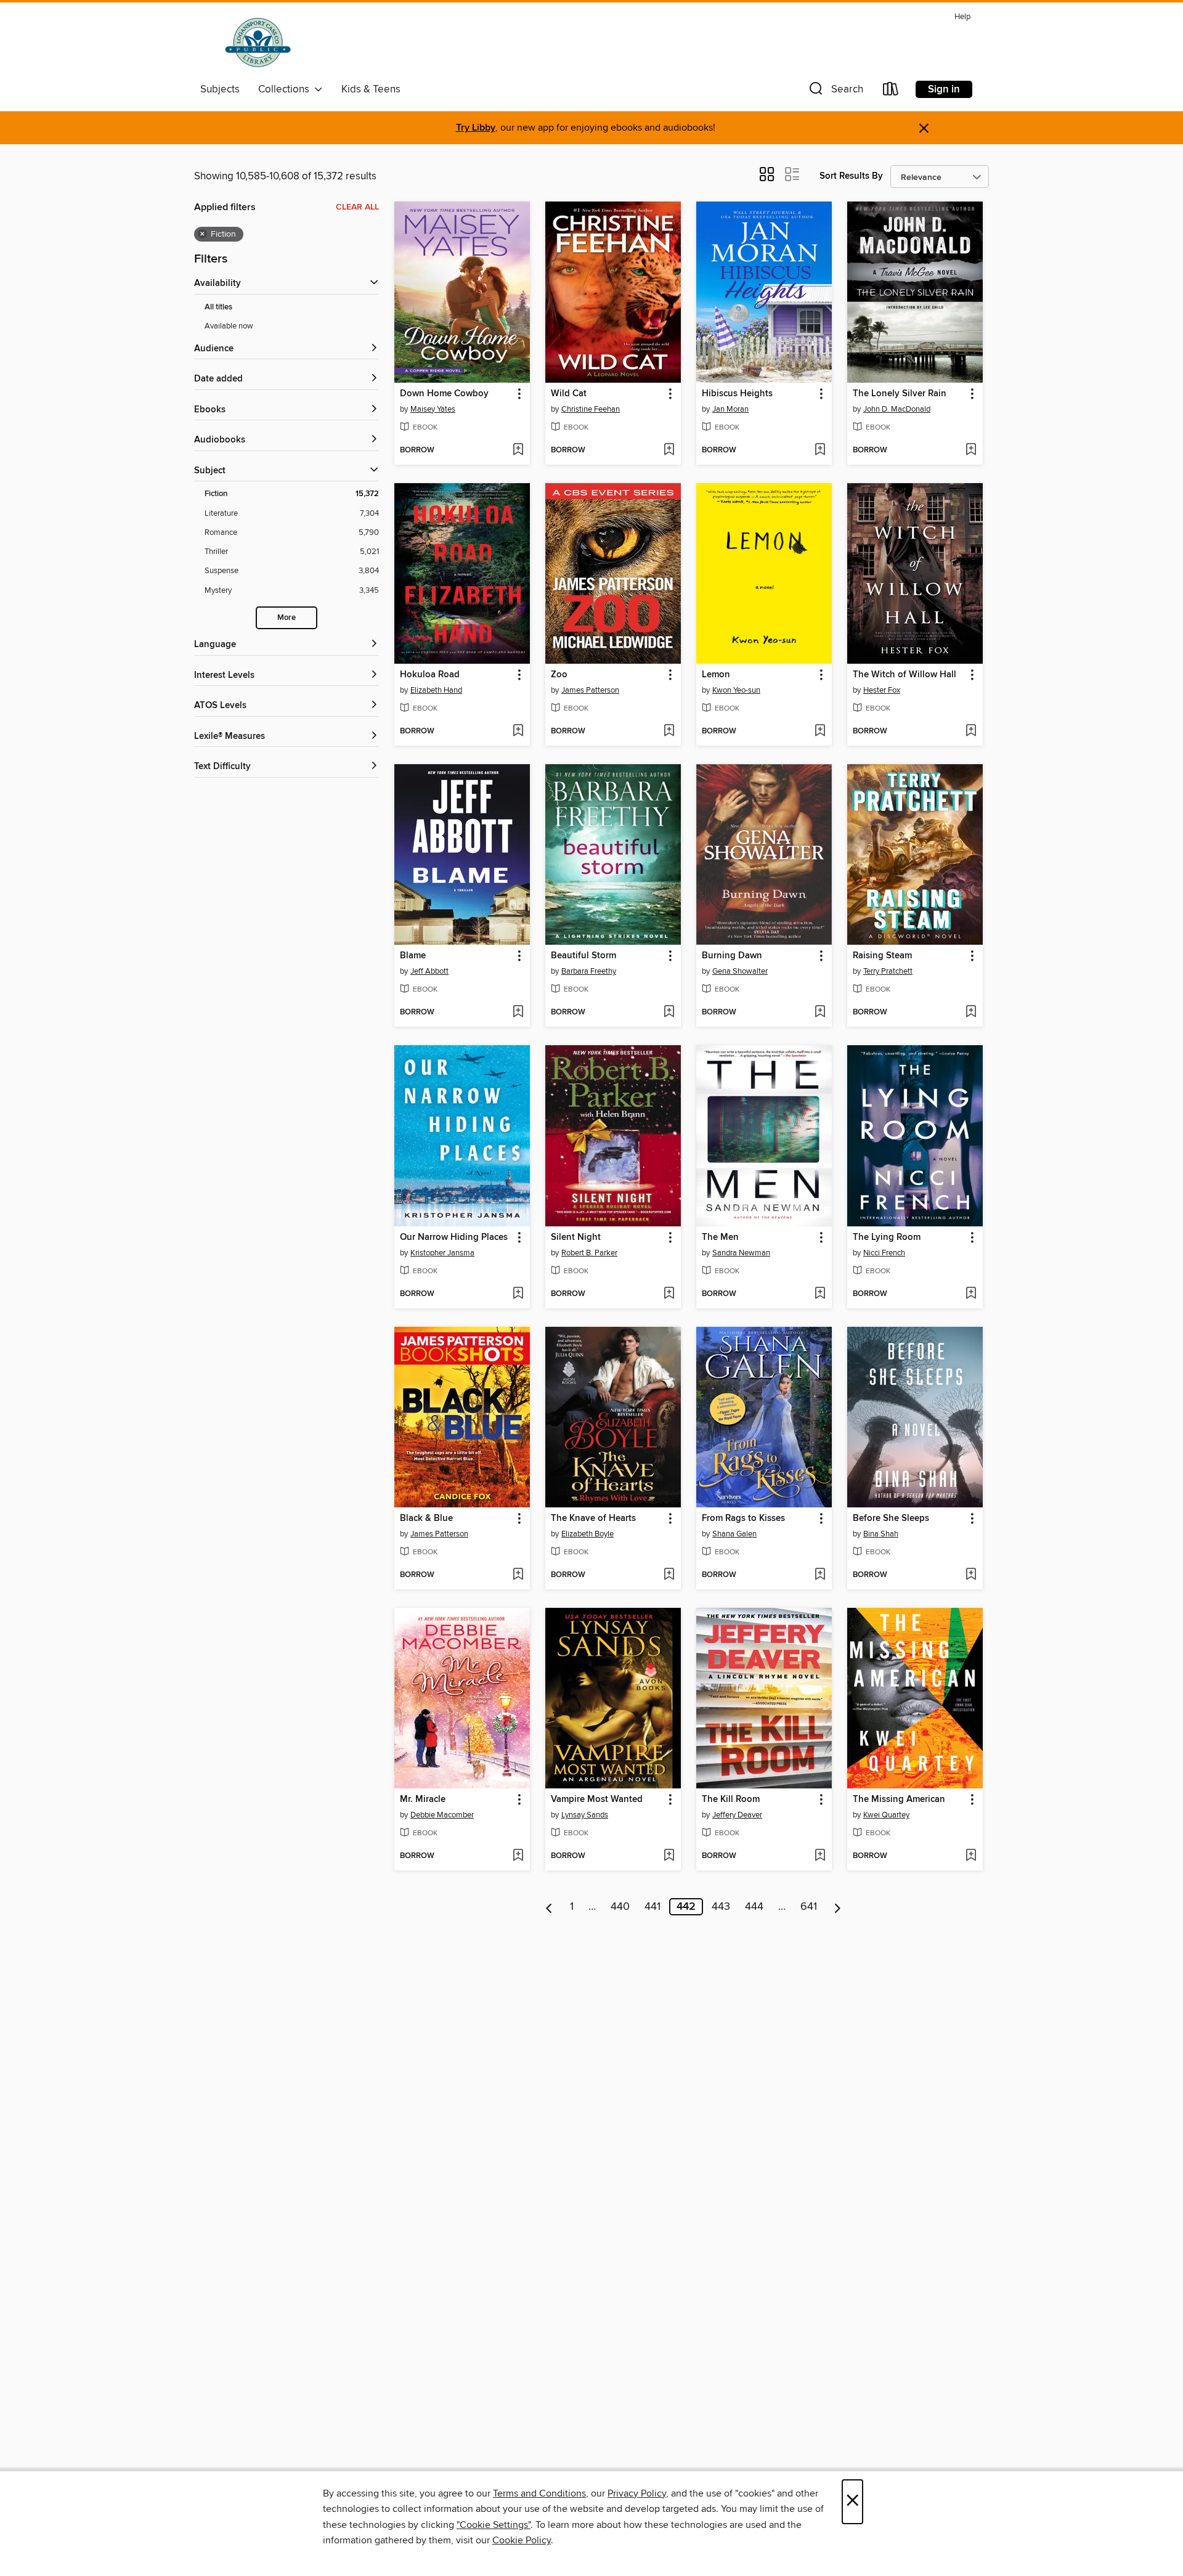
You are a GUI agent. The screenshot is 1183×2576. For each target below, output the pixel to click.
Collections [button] (286, 89)
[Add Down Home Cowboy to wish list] (518, 450)
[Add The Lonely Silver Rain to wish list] (971, 450)
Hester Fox (882, 690)
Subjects (220, 89)
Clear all (357, 207)
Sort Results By (851, 176)
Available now (229, 326)
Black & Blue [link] (426, 1518)
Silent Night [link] (576, 1237)
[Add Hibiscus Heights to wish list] (820, 450)
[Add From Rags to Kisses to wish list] (820, 1575)
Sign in (944, 89)
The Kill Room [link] (731, 1800)
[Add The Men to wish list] (820, 1294)
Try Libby (476, 128)
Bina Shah (881, 1534)
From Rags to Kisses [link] (743, 1518)
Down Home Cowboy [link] (444, 394)
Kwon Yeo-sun (736, 690)
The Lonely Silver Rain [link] (900, 394)
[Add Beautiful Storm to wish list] (669, 1013)
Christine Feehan (591, 409)
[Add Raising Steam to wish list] (971, 1013)
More (287, 618)
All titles (218, 307)
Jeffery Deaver (737, 1815)
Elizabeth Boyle (587, 1534)
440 (620, 1907)
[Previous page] (549, 1907)
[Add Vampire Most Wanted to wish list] (669, 1856)
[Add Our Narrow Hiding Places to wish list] (518, 1294)
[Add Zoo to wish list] (669, 732)
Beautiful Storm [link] (583, 956)
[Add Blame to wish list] (518, 1013)
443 (721, 1907)
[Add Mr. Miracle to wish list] (518, 1856)
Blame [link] (413, 956)
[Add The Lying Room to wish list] (971, 1294)
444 (754, 1907)
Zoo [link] (559, 675)
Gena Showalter (740, 971)
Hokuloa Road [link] (430, 675)
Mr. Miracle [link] (423, 1800)
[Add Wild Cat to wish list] (669, 450)
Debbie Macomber (442, 1815)
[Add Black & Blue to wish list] (518, 1575)
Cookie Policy (522, 2540)
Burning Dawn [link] (732, 956)
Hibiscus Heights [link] (737, 394)
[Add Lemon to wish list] (820, 732)
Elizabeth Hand (436, 690)
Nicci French (884, 1253)
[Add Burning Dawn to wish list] (820, 1013)
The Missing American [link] (899, 1800)
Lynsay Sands (585, 1815)
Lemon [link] (716, 675)
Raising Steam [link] (882, 956)
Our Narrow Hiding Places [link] (454, 1237)
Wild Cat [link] (569, 394)
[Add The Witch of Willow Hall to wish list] (971, 732)
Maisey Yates (433, 409)
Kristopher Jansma (442, 1253)
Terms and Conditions (539, 2493)
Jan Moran (730, 409)
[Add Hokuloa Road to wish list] (518, 732)
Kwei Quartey (886, 1815)
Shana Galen (734, 1534)
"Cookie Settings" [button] (494, 2525)
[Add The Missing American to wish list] (971, 1856)
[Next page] (838, 1907)
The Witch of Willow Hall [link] (905, 675)
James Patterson (590, 690)
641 (809, 1907)
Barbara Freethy (589, 971)
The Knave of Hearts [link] (593, 1518)
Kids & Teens (371, 89)
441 (652, 1907)
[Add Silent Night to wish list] (669, 1294)
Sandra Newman (741, 1253)
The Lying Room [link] (887, 1237)
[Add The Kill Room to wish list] (820, 1856)
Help (962, 17)
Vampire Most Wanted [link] (597, 1800)
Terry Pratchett (888, 971)
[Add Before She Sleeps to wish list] (971, 1575)
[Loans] (891, 92)
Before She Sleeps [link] (891, 1518)
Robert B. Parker (589, 1253)
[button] (835, 92)
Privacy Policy (637, 2493)
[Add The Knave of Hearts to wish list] (669, 1575)
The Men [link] (720, 1237)
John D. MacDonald (897, 409)
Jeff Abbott (429, 971)
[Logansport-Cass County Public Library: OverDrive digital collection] (258, 43)
